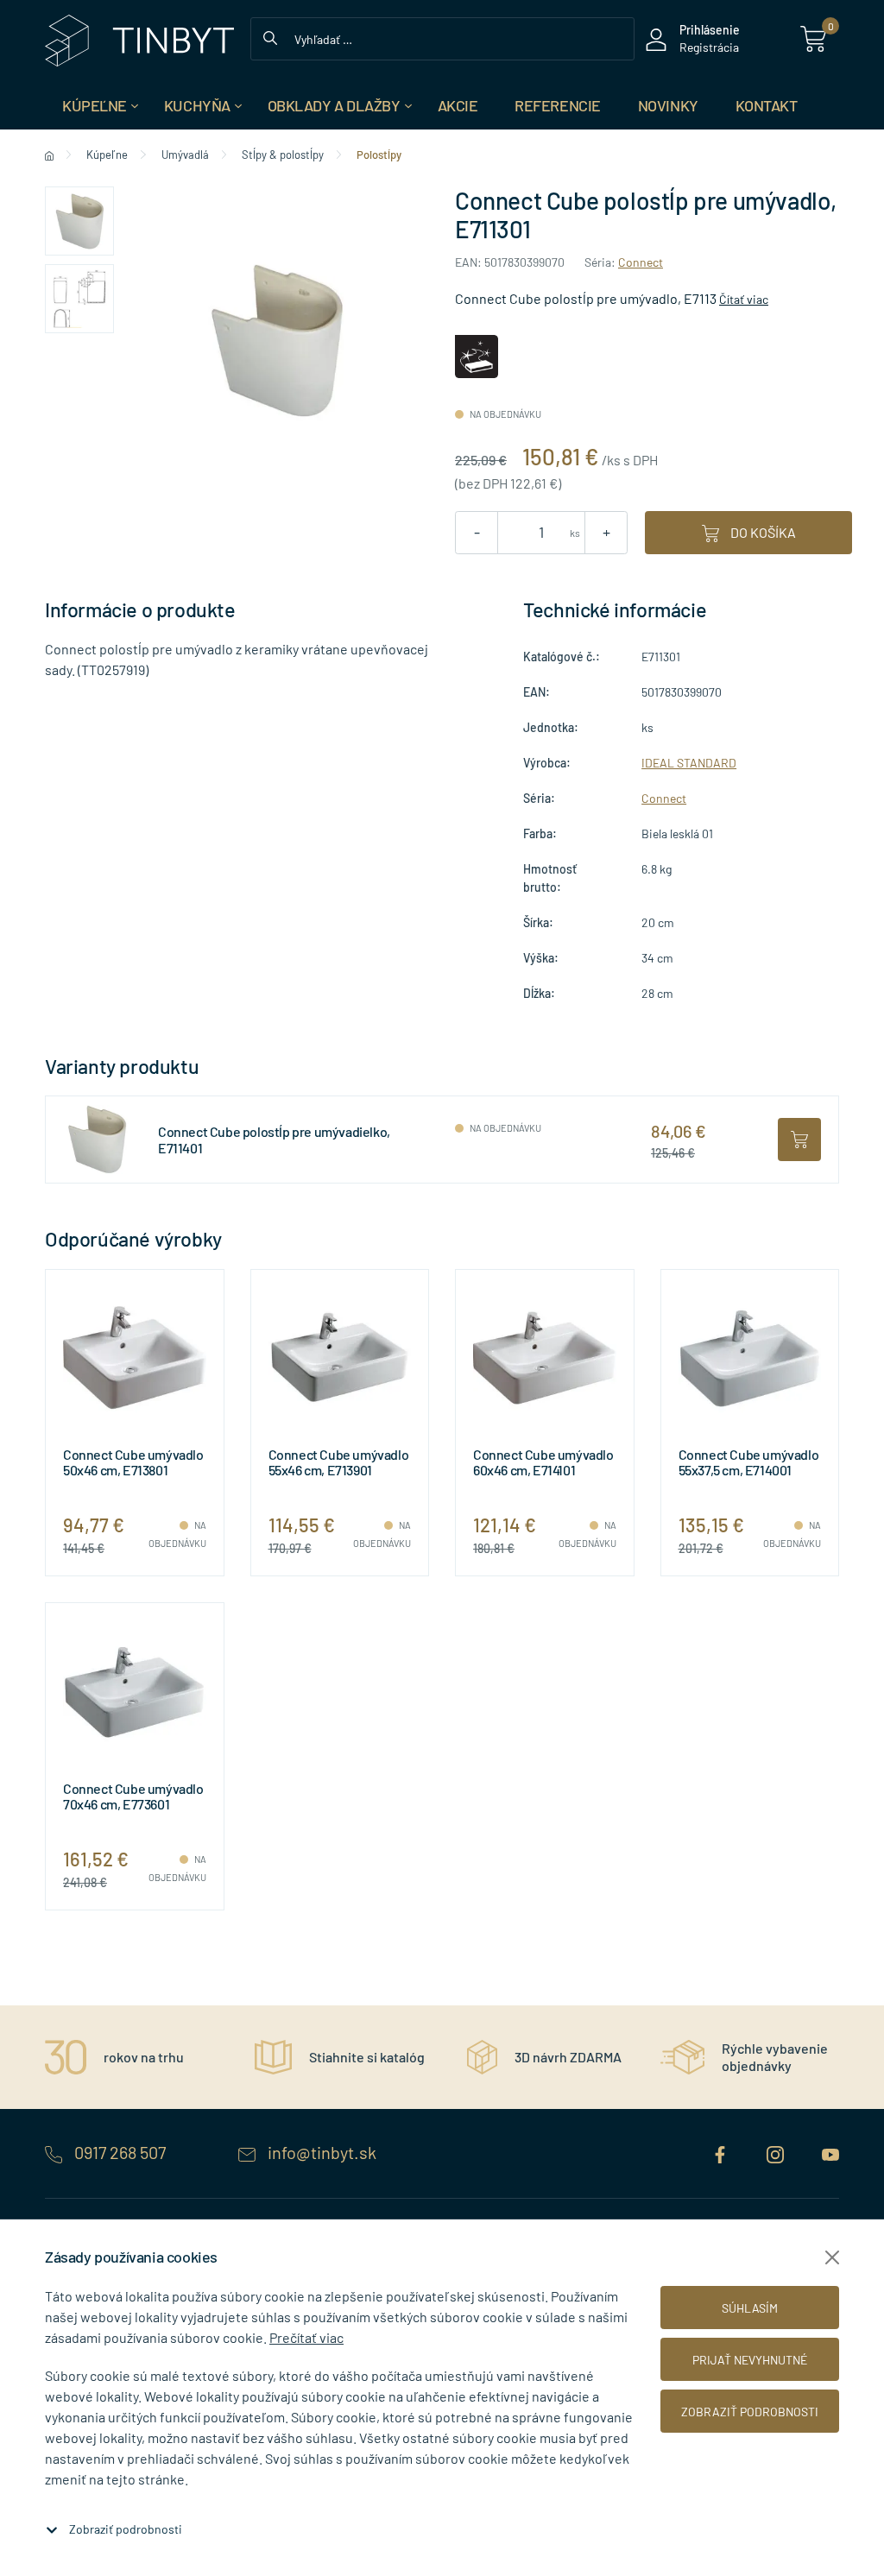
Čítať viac (744, 299)
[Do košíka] (799, 1140)
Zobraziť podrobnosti (126, 2529)
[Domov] (49, 155)
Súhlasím (750, 2308)
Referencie (558, 105)
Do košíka (762, 532)
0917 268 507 (120, 2152)
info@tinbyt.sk (320, 2152)
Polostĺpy (379, 155)
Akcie (458, 105)
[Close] (832, 2257)
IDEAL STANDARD (689, 763)
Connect (641, 262)
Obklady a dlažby (334, 105)
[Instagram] (777, 2152)
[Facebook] (722, 2152)
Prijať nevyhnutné (750, 2360)
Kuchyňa (197, 105)
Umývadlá (185, 155)
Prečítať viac (306, 2337)
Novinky (668, 105)
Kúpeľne (95, 105)
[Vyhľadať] (270, 36)
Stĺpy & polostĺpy (283, 155)
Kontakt (767, 105)
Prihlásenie (710, 30)
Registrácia (709, 47)
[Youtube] (830, 2152)
